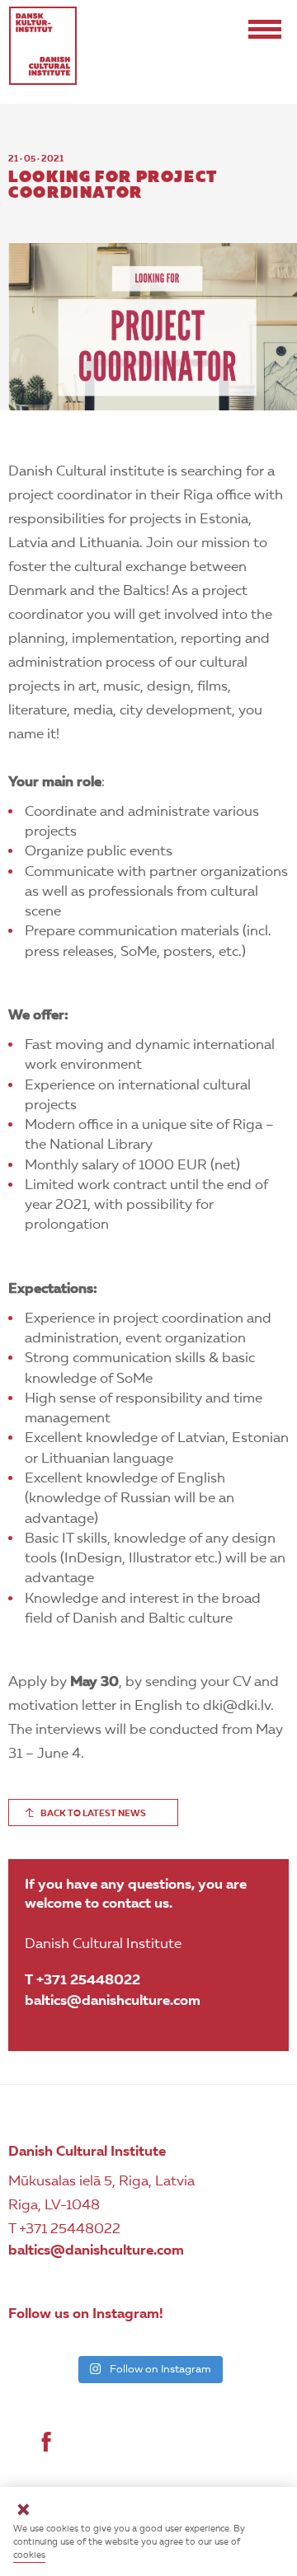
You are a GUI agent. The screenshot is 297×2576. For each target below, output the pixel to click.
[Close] (23, 2512)
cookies (29, 2556)
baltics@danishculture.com (113, 2001)
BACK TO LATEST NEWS (93, 1814)
